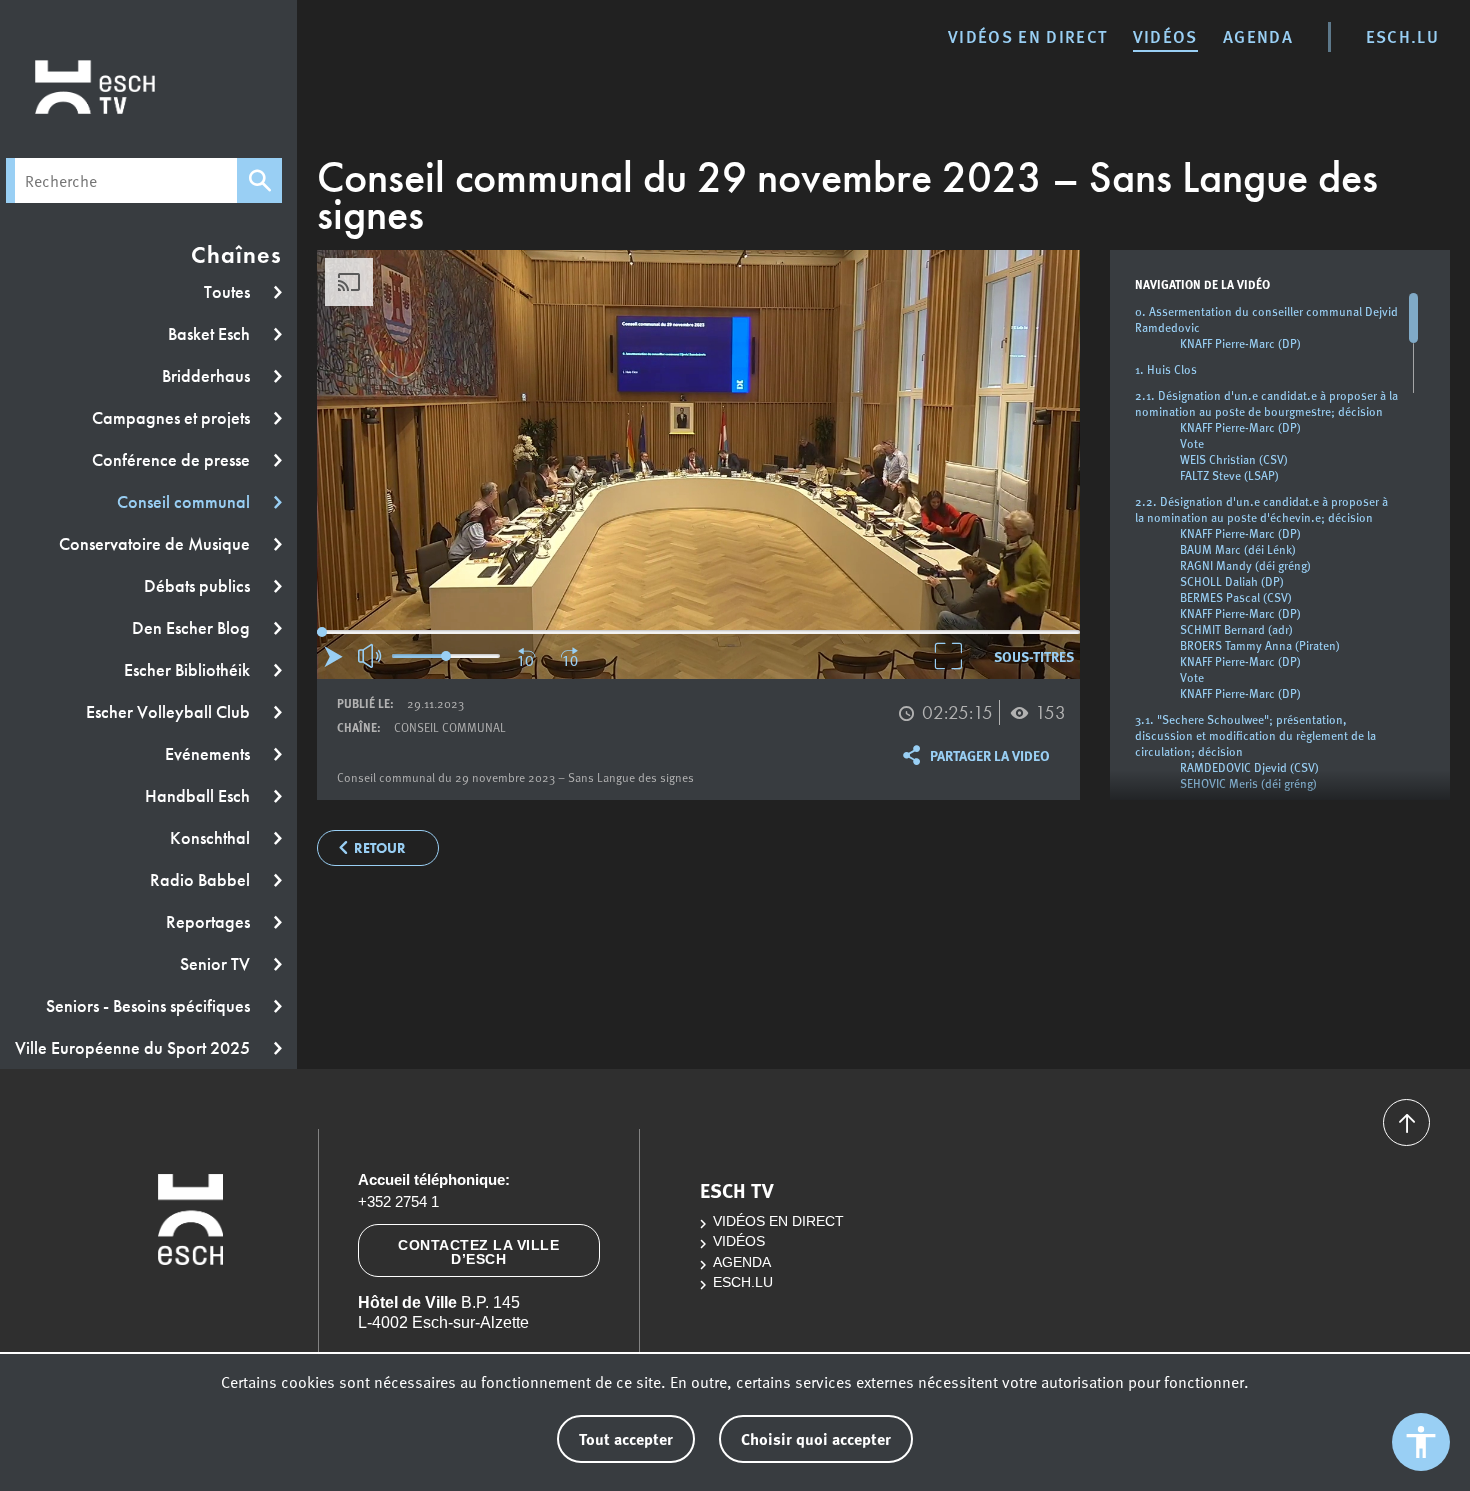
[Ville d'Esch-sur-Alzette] (190, 1307)
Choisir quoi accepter (816, 1438)
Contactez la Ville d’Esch (478, 1252)
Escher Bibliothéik (189, 670)
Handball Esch (199, 796)
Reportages (210, 922)
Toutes (229, 292)
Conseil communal (185, 502)
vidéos (1165, 36)
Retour (380, 848)
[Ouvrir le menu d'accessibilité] (1421, 1442)
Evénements (209, 754)
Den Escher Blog (193, 628)
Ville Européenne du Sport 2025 (134, 1048)
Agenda (1258, 36)
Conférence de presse (173, 460)
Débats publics (199, 586)
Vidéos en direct (1027, 36)
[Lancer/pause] (333, 656)
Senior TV (217, 964)
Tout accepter (626, 1438)
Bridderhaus (208, 376)
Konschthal (212, 838)
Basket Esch (211, 334)
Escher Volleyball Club (170, 712)
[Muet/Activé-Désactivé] (371, 656)
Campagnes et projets (173, 418)
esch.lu (1402, 36)
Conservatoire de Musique (156, 544)
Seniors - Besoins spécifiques (150, 1006)
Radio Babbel (202, 880)
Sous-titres (1034, 656)
